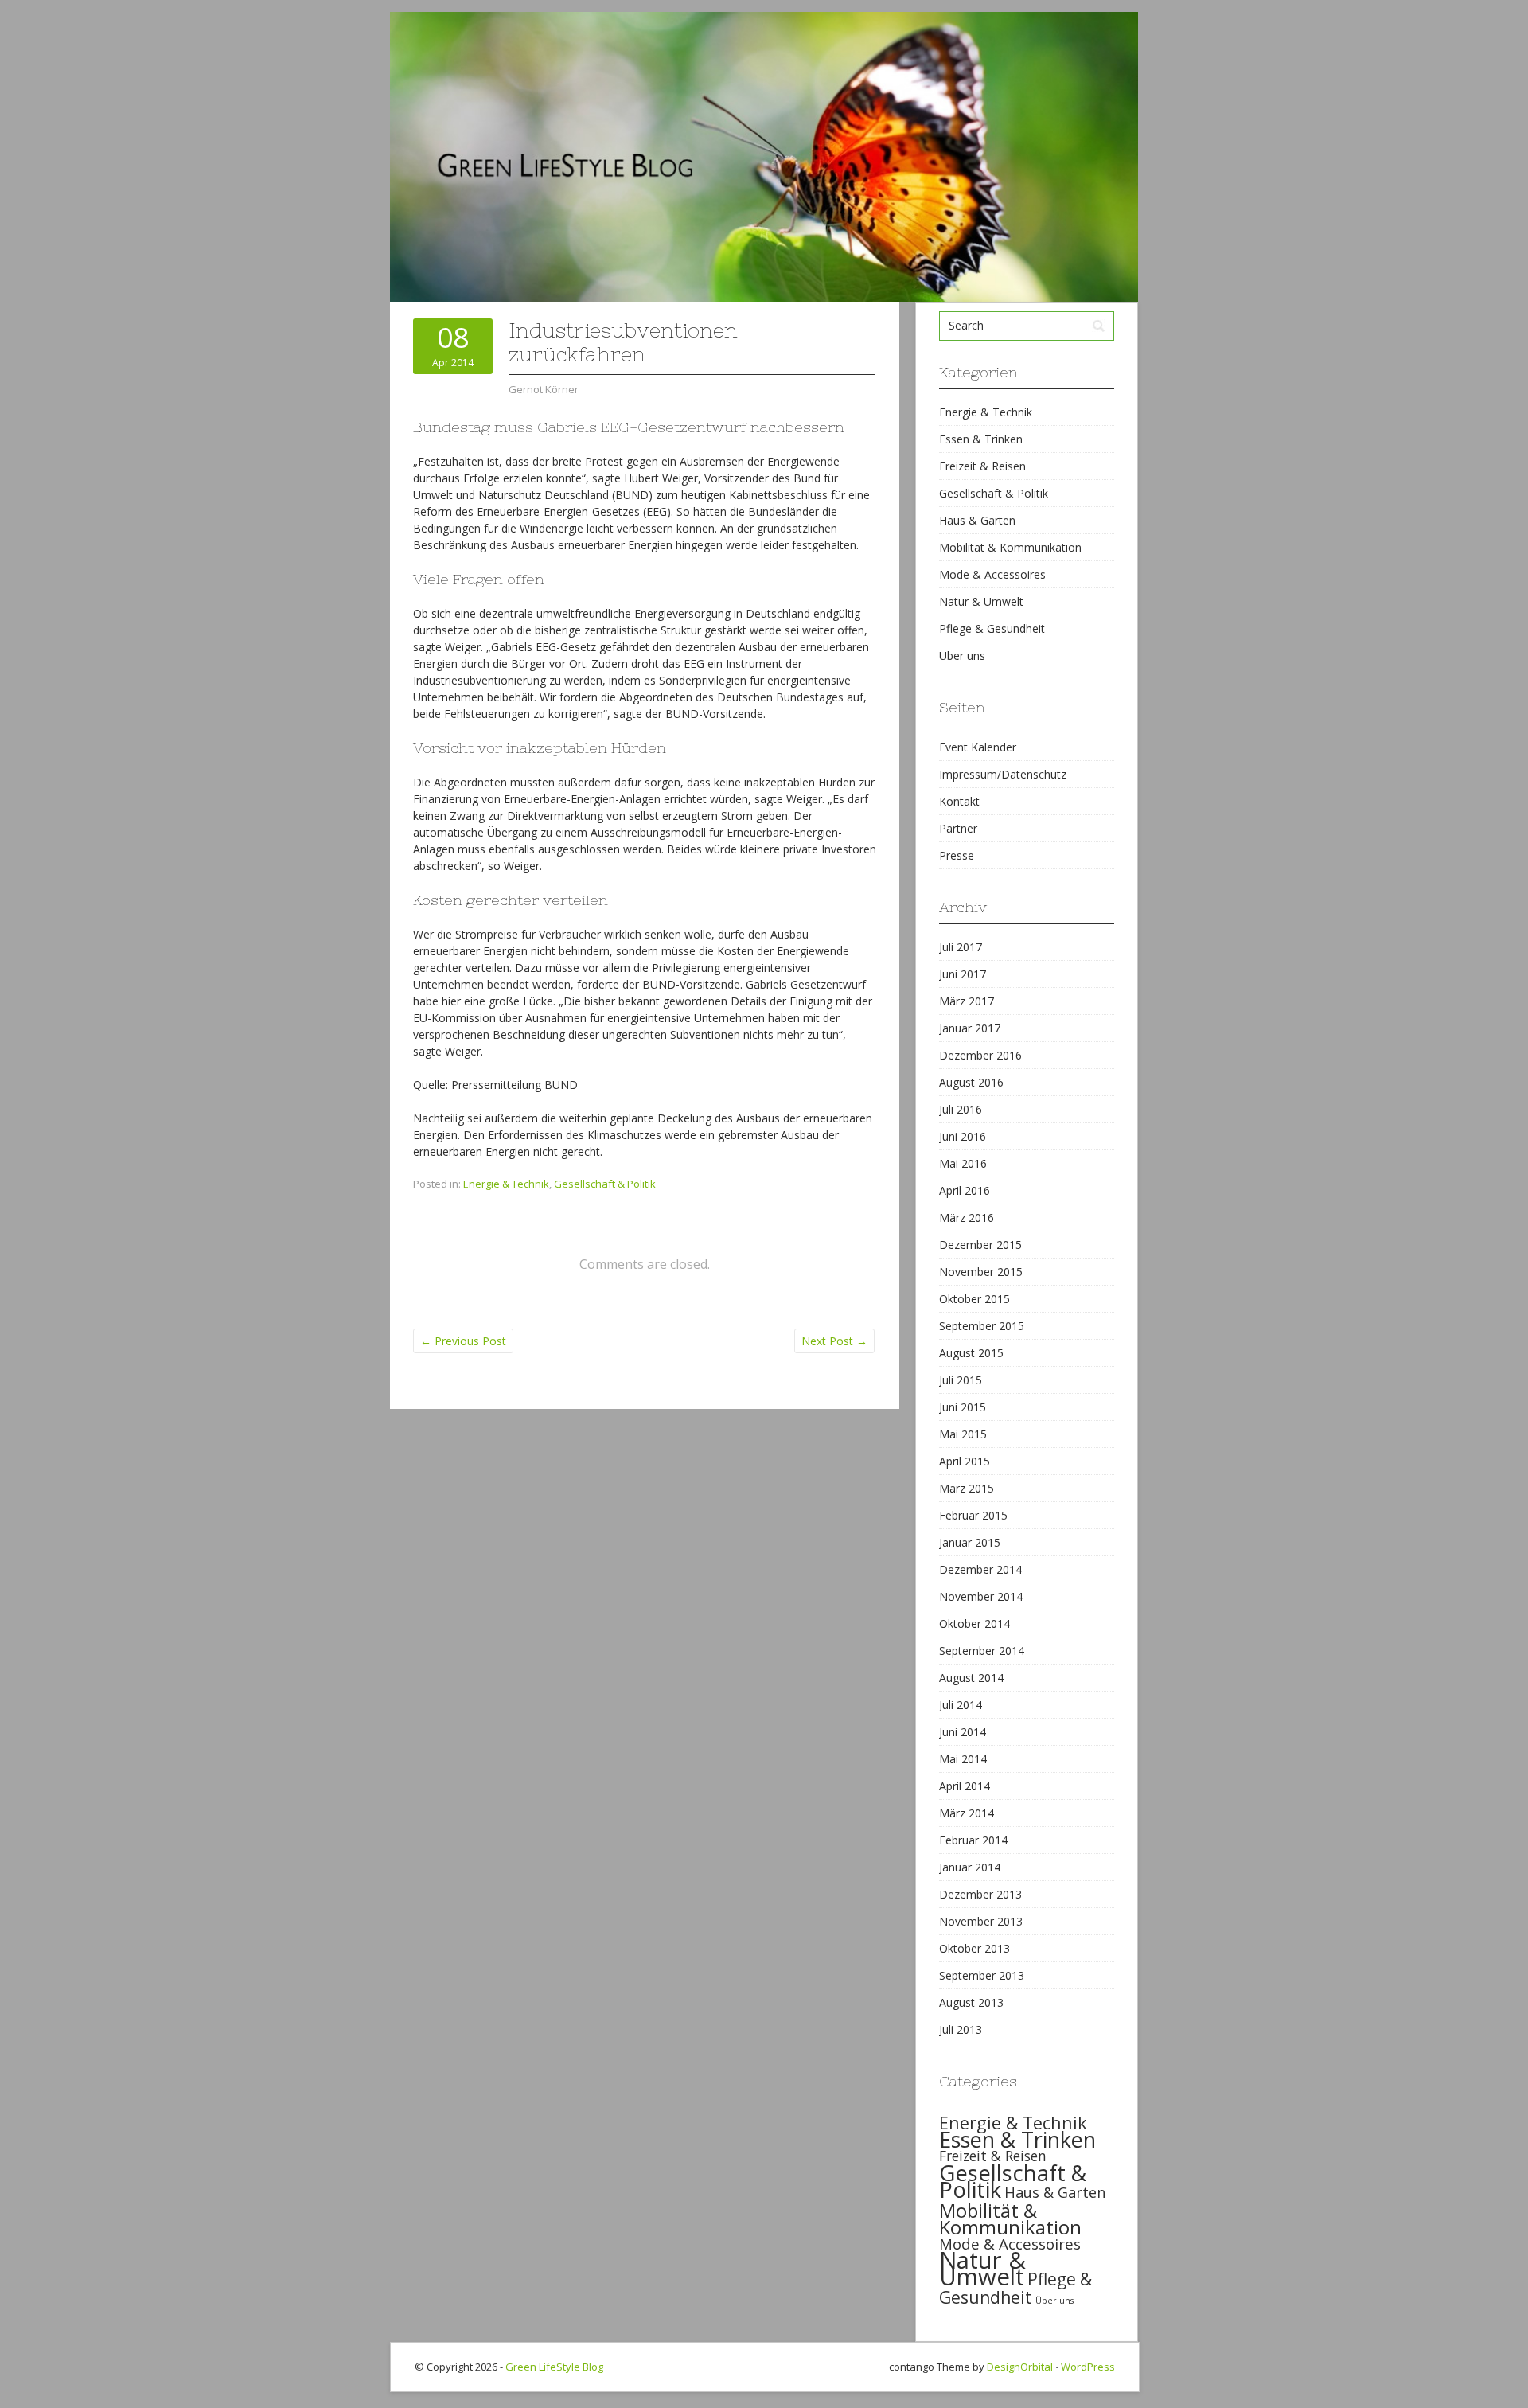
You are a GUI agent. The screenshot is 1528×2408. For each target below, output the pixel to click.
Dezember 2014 (980, 1569)
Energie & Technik (506, 1184)
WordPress (1088, 2367)
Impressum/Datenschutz (1003, 774)
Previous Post (463, 1341)
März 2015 (967, 1488)
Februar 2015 (973, 1515)
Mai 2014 (963, 1759)
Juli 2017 (961, 947)
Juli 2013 (961, 2029)
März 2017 (967, 1001)
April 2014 (965, 1786)
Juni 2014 (963, 1732)
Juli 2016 (961, 1109)
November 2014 (981, 1596)
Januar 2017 (970, 1028)
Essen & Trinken (981, 439)
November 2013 (981, 1921)
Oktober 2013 (974, 1948)
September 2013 (982, 1975)
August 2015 (971, 1353)
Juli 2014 (961, 1705)
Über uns (962, 656)
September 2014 (982, 1651)
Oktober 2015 (974, 1299)
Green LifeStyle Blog (554, 2367)
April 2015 (965, 1461)
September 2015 (982, 1326)
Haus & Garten (977, 520)
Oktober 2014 (974, 1624)
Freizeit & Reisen (982, 466)
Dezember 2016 (980, 1055)
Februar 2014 (973, 1840)
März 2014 (967, 1813)
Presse (957, 855)
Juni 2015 (963, 1407)
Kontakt (959, 801)
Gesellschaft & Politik (605, 1184)
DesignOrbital (1020, 2367)
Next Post (834, 1341)
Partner (958, 828)
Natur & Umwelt (981, 601)
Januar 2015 (970, 1542)
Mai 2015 (963, 1434)
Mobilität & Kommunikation (1010, 547)
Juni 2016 (963, 1136)
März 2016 (967, 1218)
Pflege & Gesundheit (992, 628)
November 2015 (981, 1272)
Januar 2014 (970, 1867)
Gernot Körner (544, 389)
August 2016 (971, 1082)
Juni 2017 (963, 974)
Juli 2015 (961, 1380)
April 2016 (965, 1190)
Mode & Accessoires (992, 574)
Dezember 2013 (980, 1894)
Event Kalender (978, 747)
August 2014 (971, 1678)
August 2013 (971, 2002)
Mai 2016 (963, 1163)
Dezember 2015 (980, 1245)
